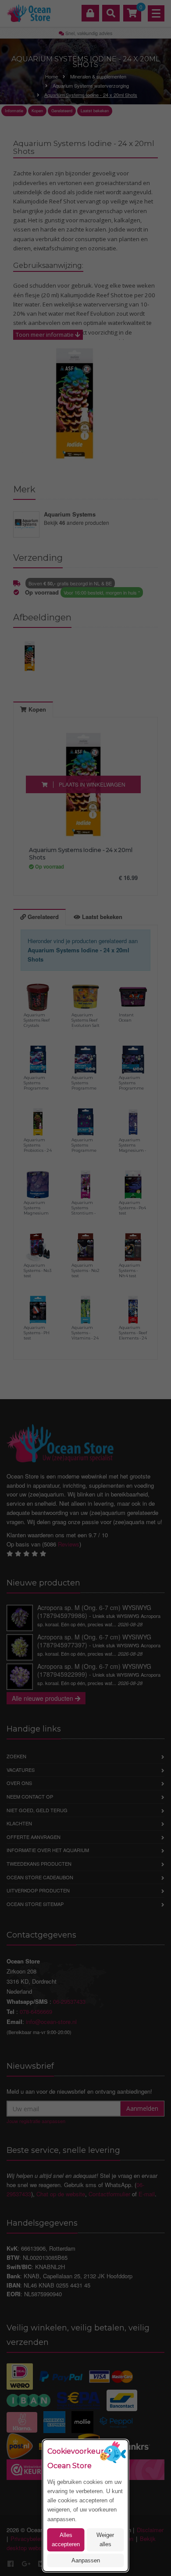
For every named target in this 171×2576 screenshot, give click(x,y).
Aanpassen (86, 2560)
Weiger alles (105, 2540)
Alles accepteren (66, 2540)
